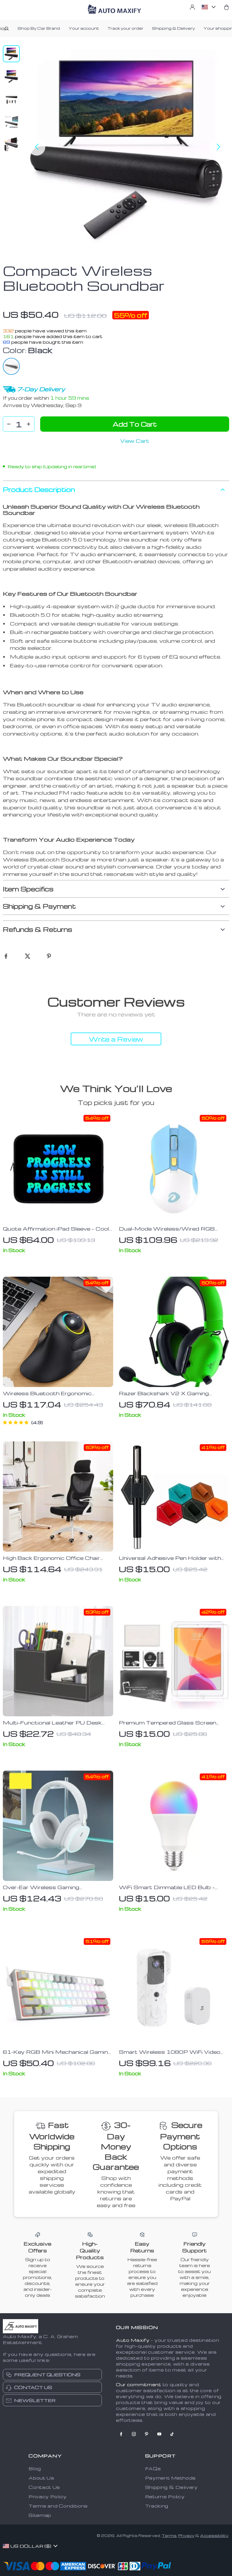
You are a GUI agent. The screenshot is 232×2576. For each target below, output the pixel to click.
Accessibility (214, 2535)
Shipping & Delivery (173, 28)
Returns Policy (165, 2497)
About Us (41, 2478)
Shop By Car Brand (39, 28)
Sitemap (40, 2515)
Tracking (157, 2506)
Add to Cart (135, 424)
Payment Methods (171, 2478)
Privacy (186, 2535)
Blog (35, 2469)
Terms (169, 2535)
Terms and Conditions (58, 2506)
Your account (84, 28)
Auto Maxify (133, 2340)
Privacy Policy (48, 2497)
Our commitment (139, 2384)
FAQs (153, 2469)
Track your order (125, 28)
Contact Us (44, 2487)
